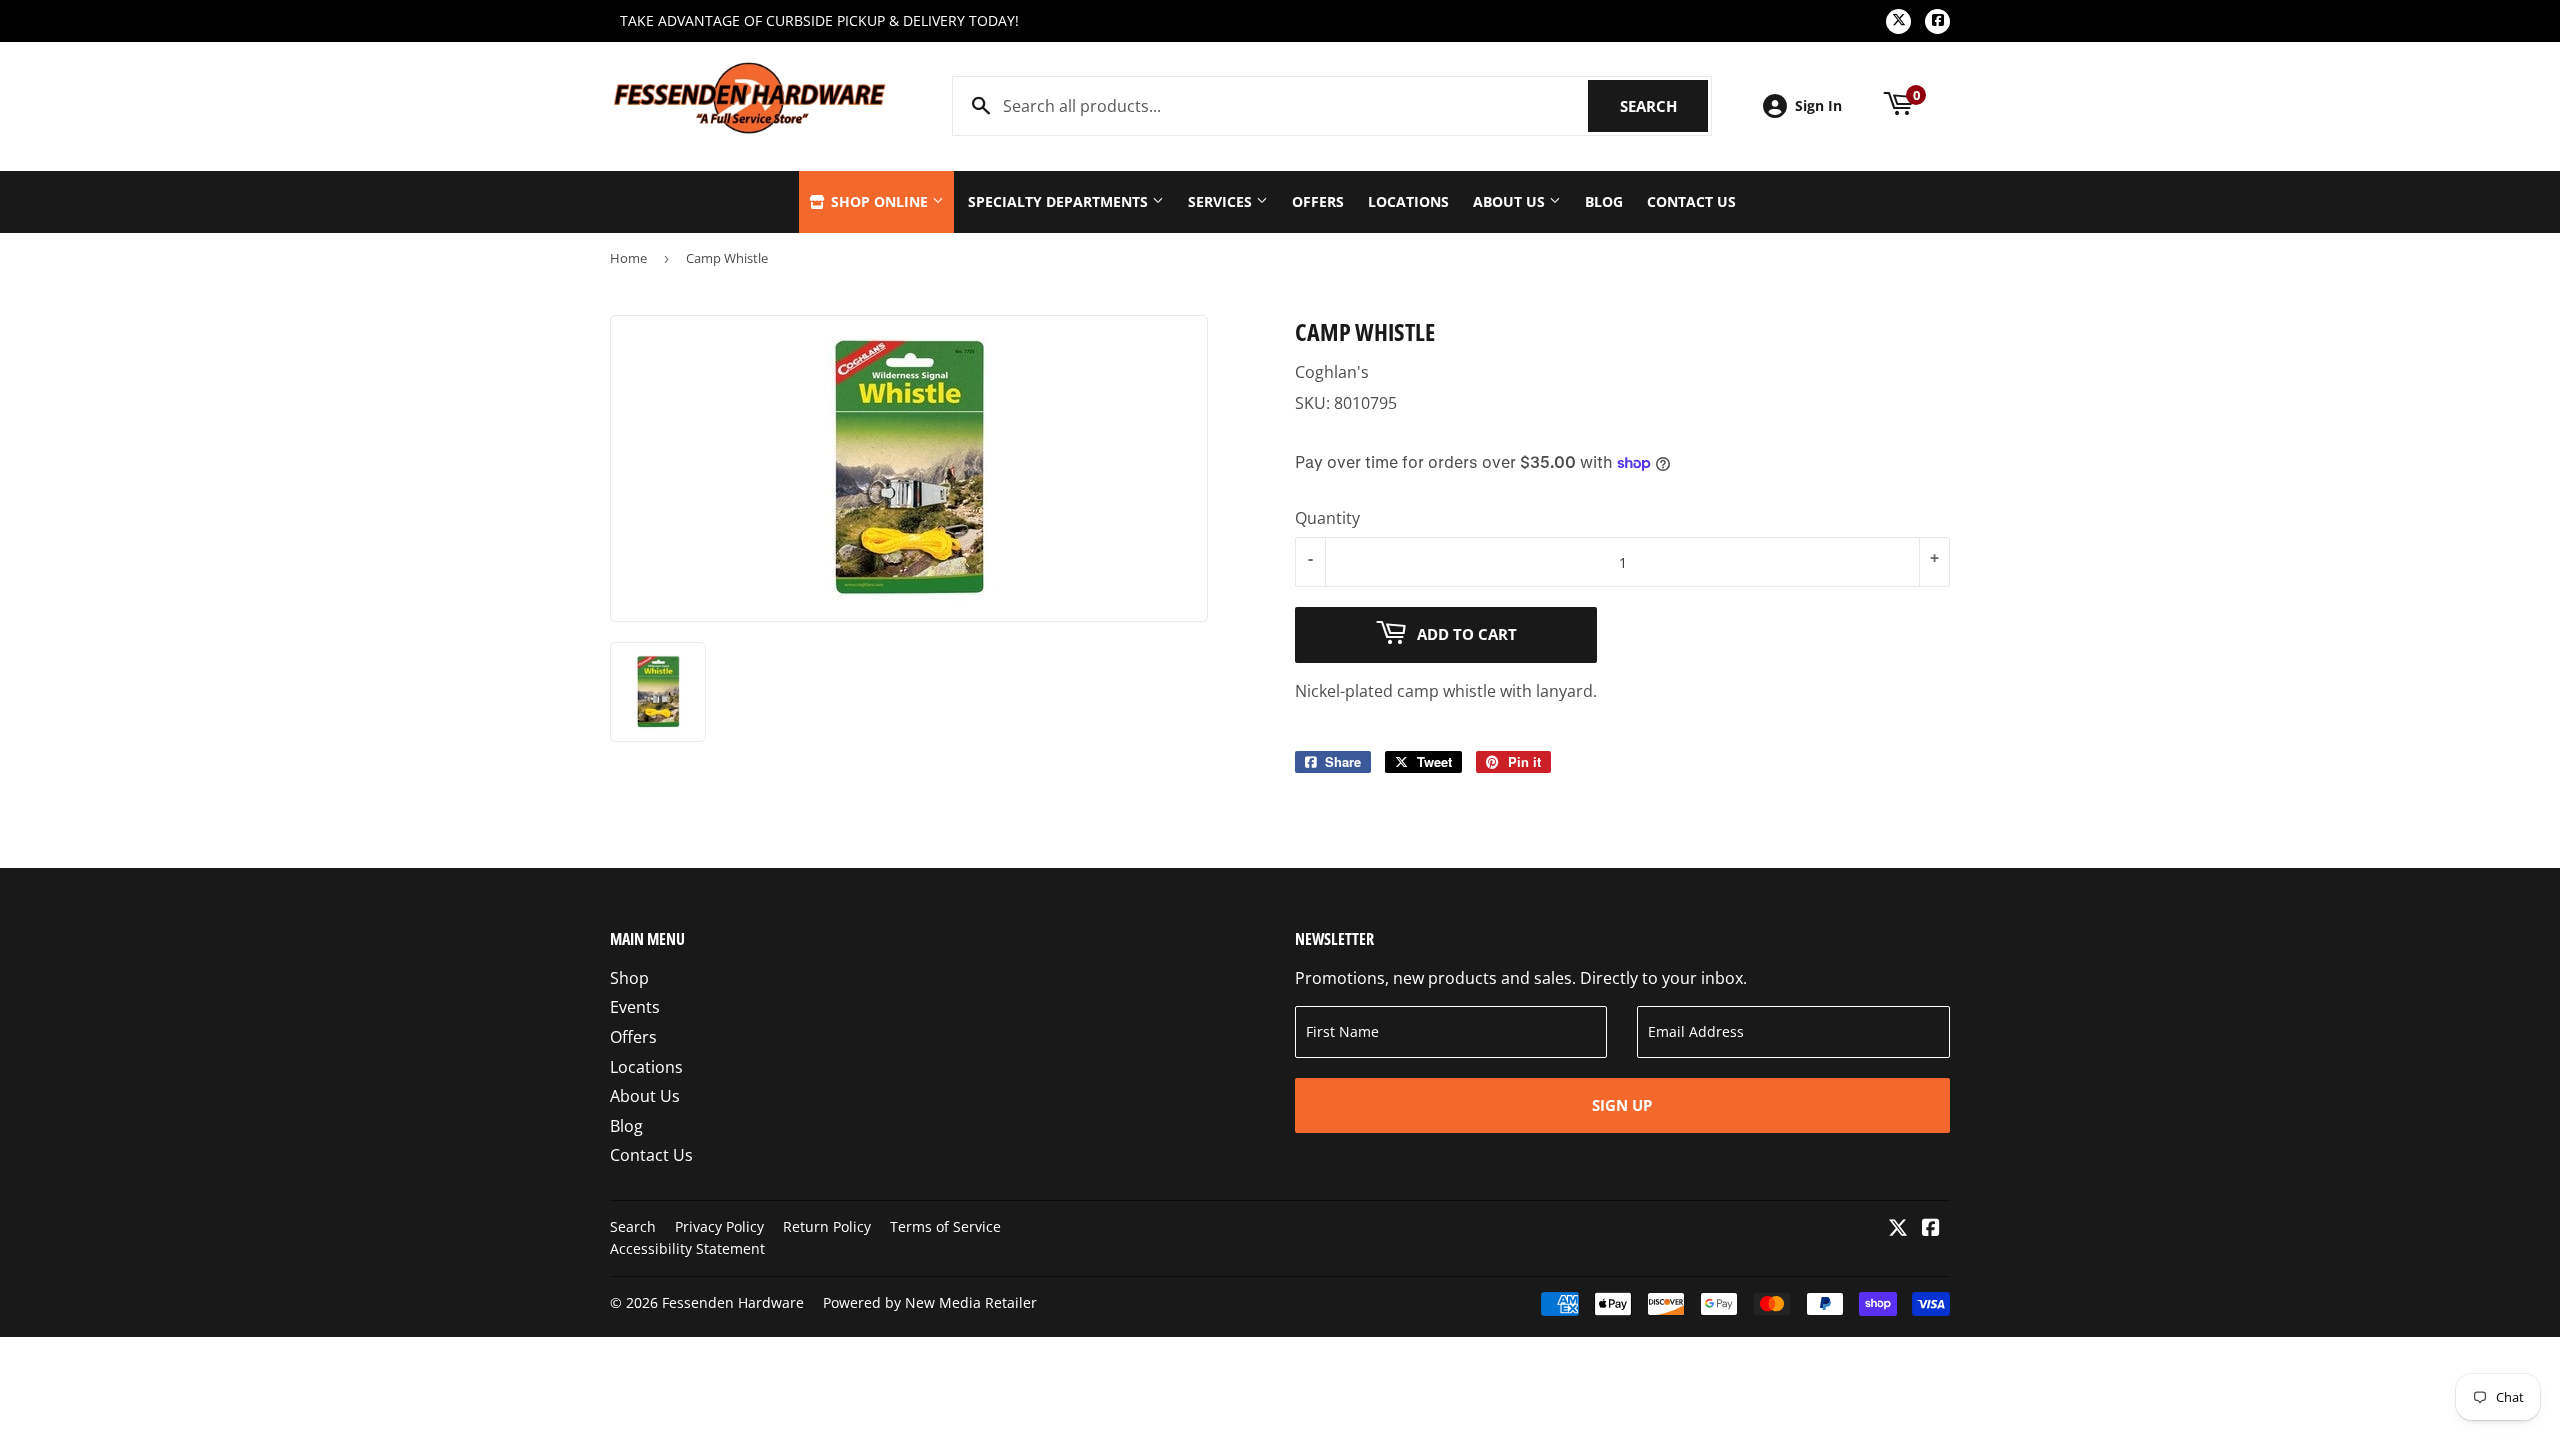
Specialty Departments (1060, 201)
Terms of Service (945, 1226)
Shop (629, 978)
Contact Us (1691, 201)
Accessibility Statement (687, 1248)
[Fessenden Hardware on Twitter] (1898, 1229)
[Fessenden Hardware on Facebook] (1931, 1229)
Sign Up (1622, 1105)
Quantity (1327, 518)
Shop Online (879, 201)
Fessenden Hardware (733, 1302)
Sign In (1818, 105)
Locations (1408, 201)
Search (1664, 106)
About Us (1511, 201)
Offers (1318, 201)
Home (628, 258)
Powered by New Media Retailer (930, 1302)
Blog (1604, 201)
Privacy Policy (719, 1226)
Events (635, 1007)
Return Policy (827, 1226)
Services (1222, 201)
